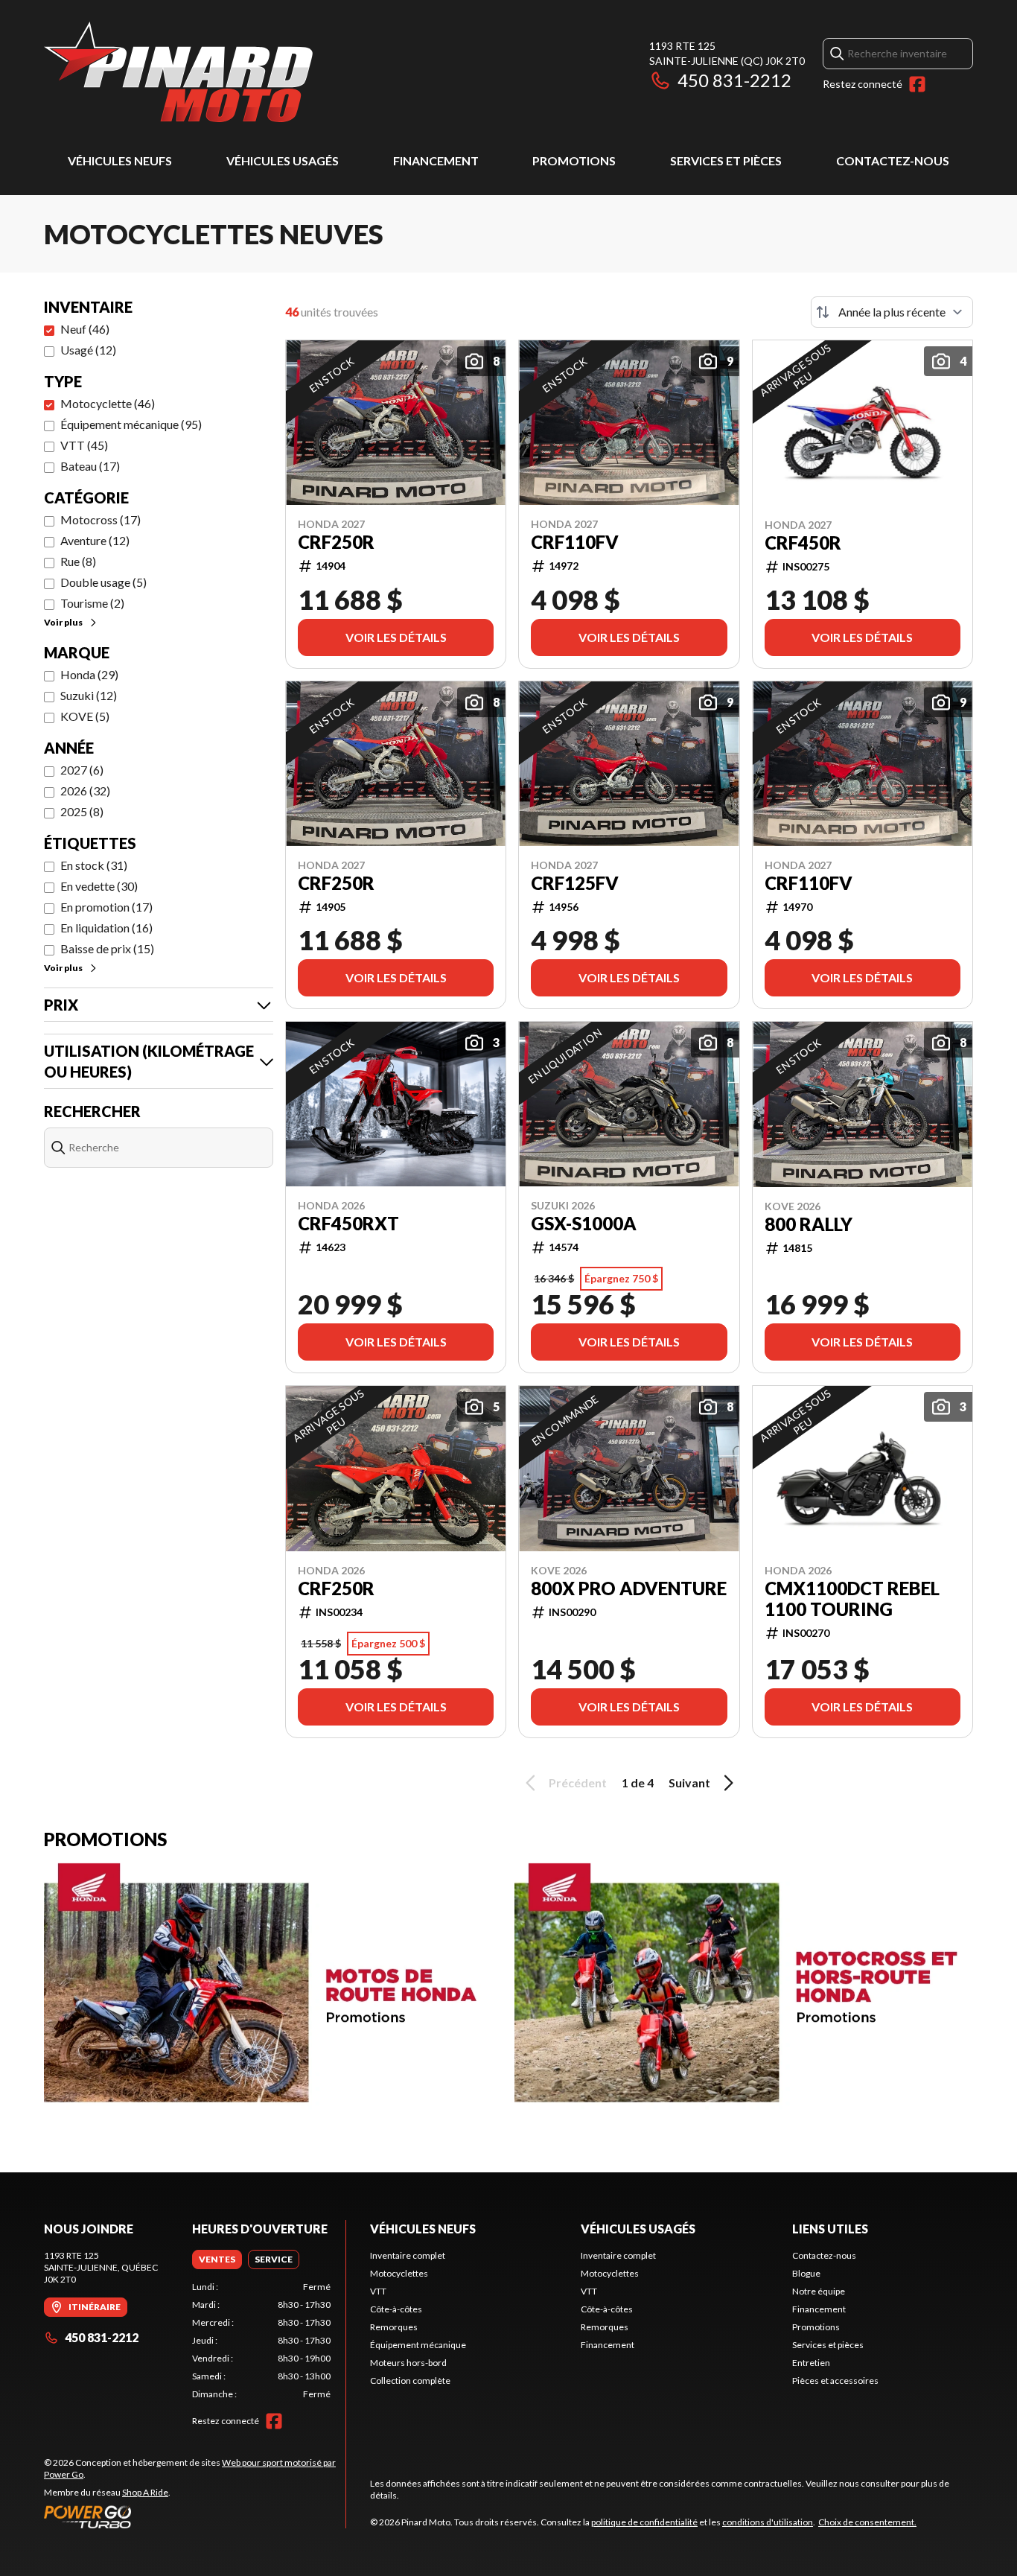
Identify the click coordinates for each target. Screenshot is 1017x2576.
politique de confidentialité (644, 2522)
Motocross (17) (101, 519)
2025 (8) (82, 811)
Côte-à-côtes (396, 2309)
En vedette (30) (99, 886)
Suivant (689, 1782)
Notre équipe (819, 2291)
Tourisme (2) (92, 603)
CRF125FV (575, 883)
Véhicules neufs (120, 160)
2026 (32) (85, 791)
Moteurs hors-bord (408, 2363)
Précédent (578, 1782)
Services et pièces (726, 160)
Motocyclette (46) (108, 403)
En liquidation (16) (106, 928)
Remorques (394, 2327)
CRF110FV (575, 542)
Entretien (811, 2363)
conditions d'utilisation (768, 2522)
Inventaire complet (408, 2255)
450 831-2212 (734, 80)
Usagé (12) (88, 350)
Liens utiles (830, 2229)
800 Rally (809, 1224)
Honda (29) (89, 674)
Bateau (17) (90, 466)
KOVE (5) (85, 716)
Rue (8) (78, 561)
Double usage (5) (103, 582)
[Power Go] (195, 2516)
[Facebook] (917, 84)
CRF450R (803, 543)
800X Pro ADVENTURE (629, 1588)
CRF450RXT (348, 1224)
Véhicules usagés (283, 160)
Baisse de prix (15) (107, 948)
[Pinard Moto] (178, 72)
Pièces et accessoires (835, 2381)
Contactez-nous (893, 160)
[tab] (217, 2259)
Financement (436, 160)
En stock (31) (94, 865)
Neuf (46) (85, 329)
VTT (378, 2291)
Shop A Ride (145, 2492)
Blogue (806, 2273)
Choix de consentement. (867, 2522)
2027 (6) (82, 770)
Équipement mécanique (418, 2345)
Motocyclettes (399, 2273)
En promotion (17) (106, 907)
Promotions (574, 160)
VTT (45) (84, 445)
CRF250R (336, 542)
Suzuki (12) (89, 695)
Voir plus (63, 622)
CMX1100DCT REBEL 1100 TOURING (852, 1599)
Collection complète (410, 2381)
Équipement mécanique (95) (131, 424)
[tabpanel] (262, 2341)
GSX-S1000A (584, 1224)
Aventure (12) (95, 540)
